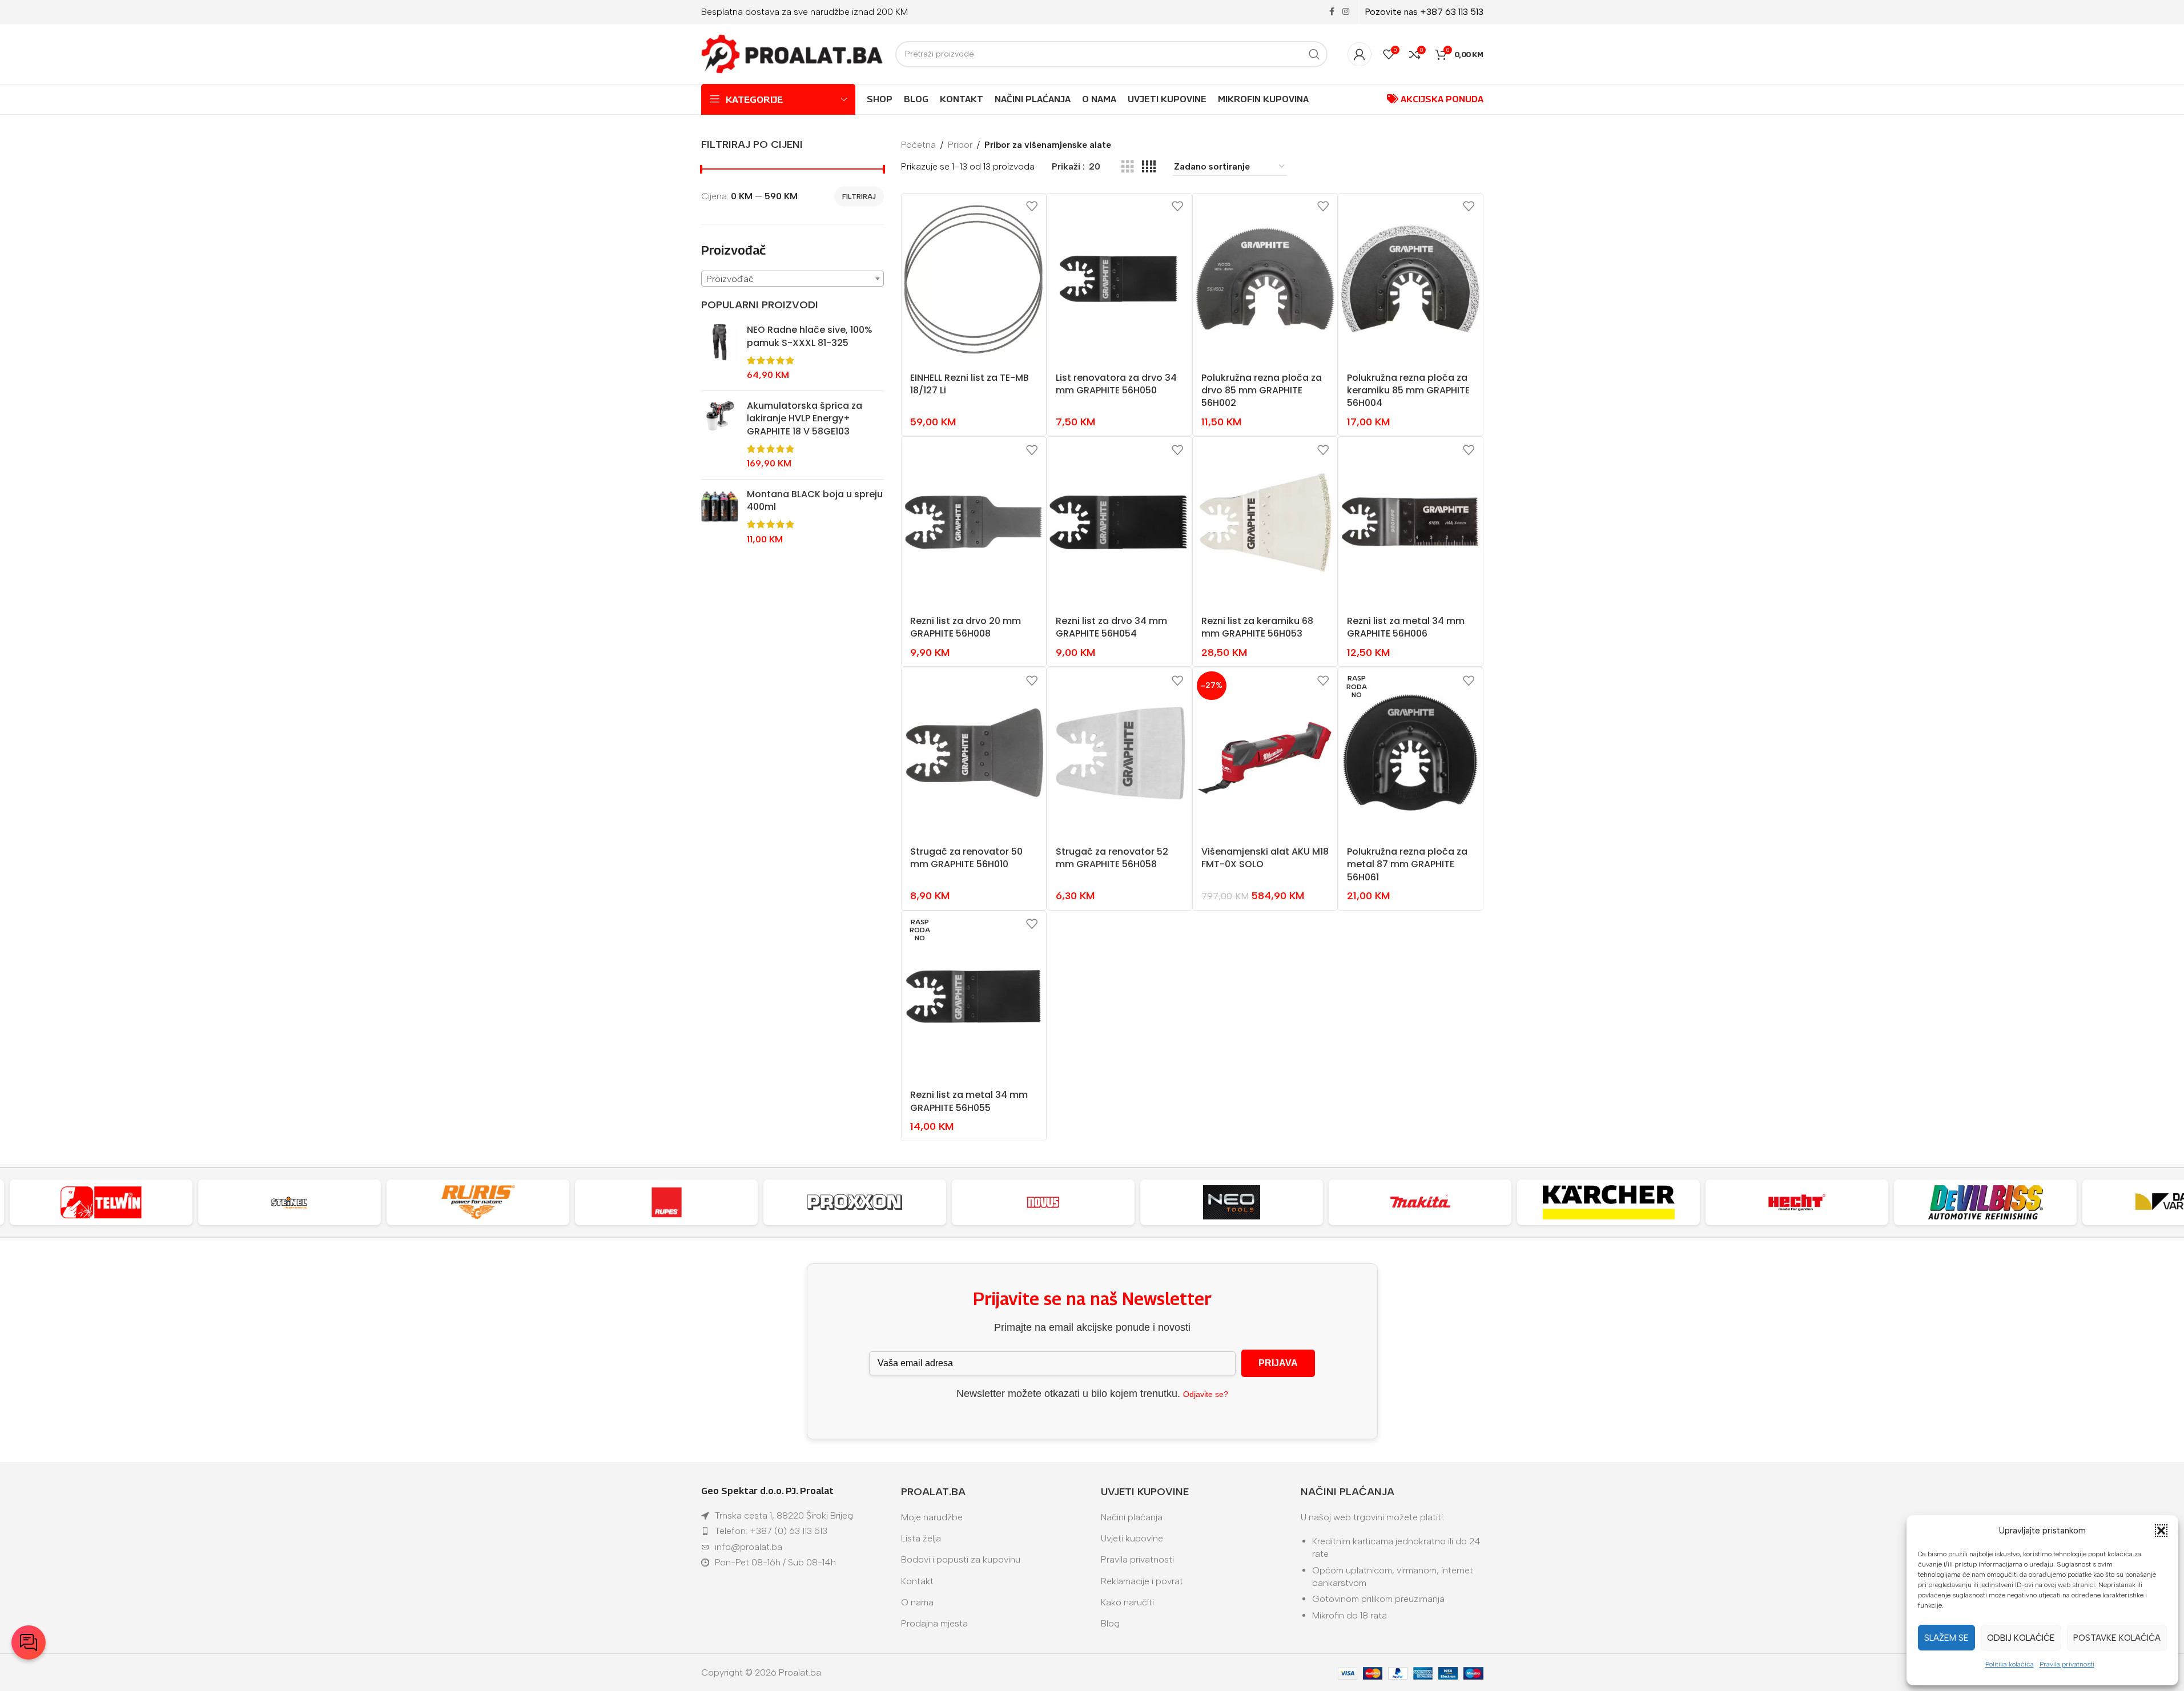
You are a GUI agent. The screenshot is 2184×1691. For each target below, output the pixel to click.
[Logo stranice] (793, 53)
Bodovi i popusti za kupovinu (961, 1559)
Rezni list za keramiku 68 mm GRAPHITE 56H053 (1257, 627)
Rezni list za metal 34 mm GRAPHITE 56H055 (969, 1101)
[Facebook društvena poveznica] (1332, 12)
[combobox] (793, 279)
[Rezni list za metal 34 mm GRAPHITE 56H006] (1411, 522)
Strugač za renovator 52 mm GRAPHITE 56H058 (1112, 858)
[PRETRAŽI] (1314, 54)
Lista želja (921, 1538)
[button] (2161, 1531)
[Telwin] (101, 1202)
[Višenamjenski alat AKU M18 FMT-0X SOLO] (1265, 753)
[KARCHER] (1608, 1202)
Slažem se (1946, 1638)
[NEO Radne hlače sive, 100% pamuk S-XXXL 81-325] (720, 353)
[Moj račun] (1360, 54)
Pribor (960, 145)
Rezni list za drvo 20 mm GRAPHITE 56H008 (966, 627)
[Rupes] (666, 1202)
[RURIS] (478, 1202)
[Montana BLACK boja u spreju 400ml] (720, 517)
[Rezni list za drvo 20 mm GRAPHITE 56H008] (974, 522)
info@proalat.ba (749, 1547)
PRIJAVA (1278, 1363)
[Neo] (1232, 1202)
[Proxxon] (855, 1202)
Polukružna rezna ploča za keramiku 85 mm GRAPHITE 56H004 (1408, 390)
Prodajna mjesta (934, 1623)
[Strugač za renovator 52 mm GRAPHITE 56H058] (1119, 753)
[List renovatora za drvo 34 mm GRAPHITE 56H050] (1119, 279)
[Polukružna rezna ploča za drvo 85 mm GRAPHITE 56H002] (1265, 279)
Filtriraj (859, 196)
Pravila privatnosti (2067, 1664)
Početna (918, 145)
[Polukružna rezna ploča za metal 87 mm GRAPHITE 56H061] (1411, 753)
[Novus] (1043, 1202)
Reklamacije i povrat (1142, 1581)
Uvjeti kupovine (1132, 1538)
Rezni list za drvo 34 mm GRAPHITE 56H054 (1111, 627)
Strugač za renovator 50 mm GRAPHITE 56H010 (966, 858)
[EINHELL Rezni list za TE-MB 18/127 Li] (974, 279)
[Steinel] (289, 1202)
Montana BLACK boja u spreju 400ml (815, 501)
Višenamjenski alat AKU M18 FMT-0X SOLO (1265, 858)
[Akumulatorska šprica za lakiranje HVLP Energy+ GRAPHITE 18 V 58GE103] (720, 435)
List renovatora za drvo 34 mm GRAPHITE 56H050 (1116, 384)
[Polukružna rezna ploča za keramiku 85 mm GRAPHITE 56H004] (1411, 279)
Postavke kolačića (2117, 1638)
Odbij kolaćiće (2021, 1638)
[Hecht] (1797, 1202)
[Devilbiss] (1985, 1202)
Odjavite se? (1206, 1394)
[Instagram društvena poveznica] (1346, 12)
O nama (917, 1602)
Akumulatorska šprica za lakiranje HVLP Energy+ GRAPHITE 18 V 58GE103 (805, 419)
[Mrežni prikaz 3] (1128, 167)
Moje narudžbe (932, 1517)
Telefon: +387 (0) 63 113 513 (771, 1531)
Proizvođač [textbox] (730, 279)
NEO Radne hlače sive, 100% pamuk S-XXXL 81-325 (810, 336)
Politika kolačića (2010, 1664)
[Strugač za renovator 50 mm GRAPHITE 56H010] (974, 753)
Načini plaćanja (1132, 1517)
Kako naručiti (1127, 1602)
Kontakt (917, 1581)
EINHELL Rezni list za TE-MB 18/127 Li (970, 384)
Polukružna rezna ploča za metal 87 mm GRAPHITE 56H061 (1407, 864)
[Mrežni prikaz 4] (1149, 167)
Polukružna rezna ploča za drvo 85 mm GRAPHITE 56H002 (1262, 390)
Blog (1110, 1623)
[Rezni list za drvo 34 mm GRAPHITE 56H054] (1119, 522)
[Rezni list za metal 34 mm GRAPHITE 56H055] (974, 997)
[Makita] (1420, 1202)
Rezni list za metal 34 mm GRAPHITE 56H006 (1406, 627)
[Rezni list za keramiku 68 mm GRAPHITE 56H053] (1265, 522)
